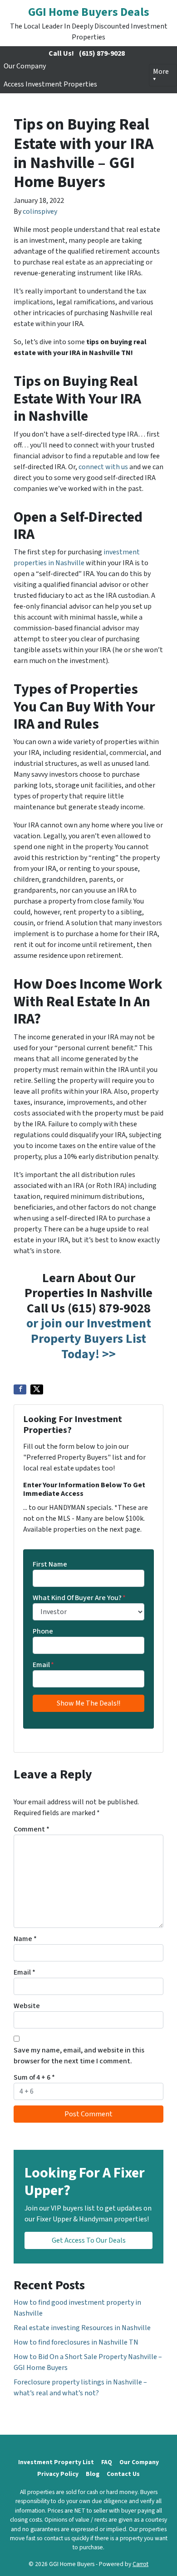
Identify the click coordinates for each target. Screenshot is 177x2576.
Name (25, 1939)
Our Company (25, 66)
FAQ (107, 2462)
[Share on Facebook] (20, 1389)
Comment (32, 1829)
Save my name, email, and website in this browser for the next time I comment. (79, 2056)
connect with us (103, 467)
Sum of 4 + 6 (34, 2077)
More (161, 72)
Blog (93, 2474)
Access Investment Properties (50, 84)
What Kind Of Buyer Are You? (79, 1598)
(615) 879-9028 (102, 53)
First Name (50, 1564)
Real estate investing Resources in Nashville (82, 2328)
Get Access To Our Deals (89, 2240)
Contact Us (123, 2474)
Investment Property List (56, 2462)
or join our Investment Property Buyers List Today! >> (89, 1338)
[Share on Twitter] (37, 1389)
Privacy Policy (58, 2474)
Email (43, 1665)
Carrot (140, 2564)
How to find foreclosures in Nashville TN (76, 2342)
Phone (43, 1631)
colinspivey (40, 211)
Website (27, 2006)
